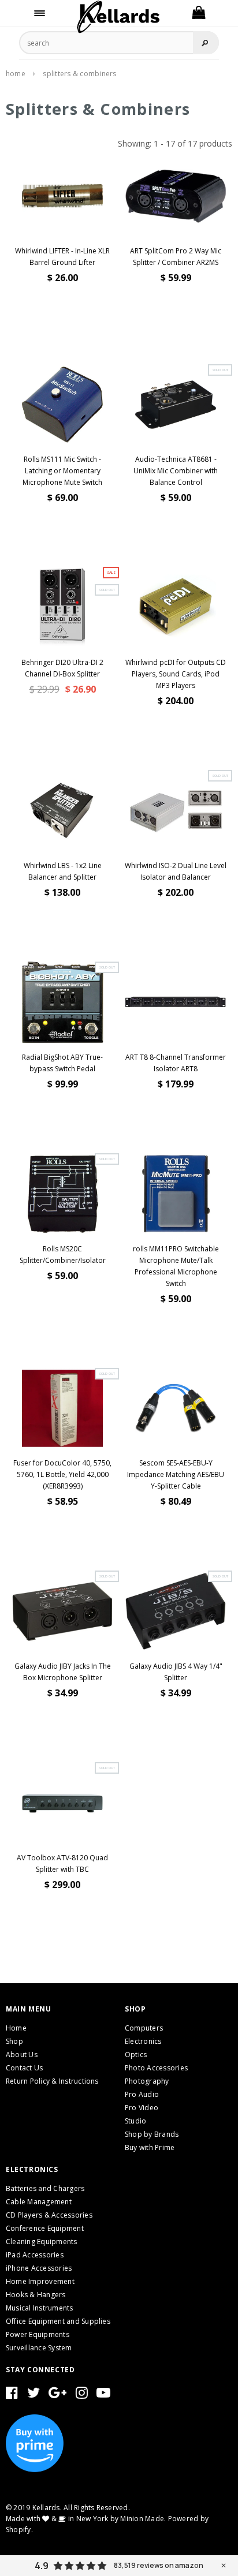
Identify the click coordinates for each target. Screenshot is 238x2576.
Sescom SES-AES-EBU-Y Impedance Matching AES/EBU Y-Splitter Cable (176, 1474)
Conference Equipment (45, 2228)
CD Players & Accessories (49, 2215)
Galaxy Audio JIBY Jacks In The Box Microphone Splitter (63, 1672)
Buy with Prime (150, 2147)
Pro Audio (142, 2094)
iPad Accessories (35, 2255)
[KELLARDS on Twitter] (34, 2395)
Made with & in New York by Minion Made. (86, 2519)
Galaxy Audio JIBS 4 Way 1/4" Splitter (176, 1672)
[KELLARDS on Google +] (57, 2395)
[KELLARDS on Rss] (103, 2395)
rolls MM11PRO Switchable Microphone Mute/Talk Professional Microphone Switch (176, 1266)
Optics (136, 2055)
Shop (14, 2041)
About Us (22, 2055)
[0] (198, 13)
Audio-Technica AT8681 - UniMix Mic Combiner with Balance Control (176, 471)
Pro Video (142, 2108)
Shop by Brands (152, 2134)
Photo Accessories (156, 2068)
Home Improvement (40, 2281)
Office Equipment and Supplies (58, 2321)
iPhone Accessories (39, 2268)
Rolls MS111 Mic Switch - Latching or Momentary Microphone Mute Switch (62, 471)
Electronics (143, 2041)
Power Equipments (38, 2334)
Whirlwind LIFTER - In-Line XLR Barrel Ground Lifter (62, 257)
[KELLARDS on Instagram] (82, 2395)
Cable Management (39, 2202)
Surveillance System (39, 2348)
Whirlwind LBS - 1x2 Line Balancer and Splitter (63, 871)
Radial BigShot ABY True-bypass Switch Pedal (62, 1063)
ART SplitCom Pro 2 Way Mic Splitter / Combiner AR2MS (176, 257)
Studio (135, 2121)
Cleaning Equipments (42, 2242)
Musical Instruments (40, 2308)
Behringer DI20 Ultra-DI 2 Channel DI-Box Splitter (62, 668)
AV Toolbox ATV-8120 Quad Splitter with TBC (62, 1863)
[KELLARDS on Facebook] (12, 2395)
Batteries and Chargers (45, 2188)
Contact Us (24, 2068)
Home (16, 74)
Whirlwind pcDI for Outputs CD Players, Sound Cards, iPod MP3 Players (176, 674)
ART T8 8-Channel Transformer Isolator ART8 (176, 1063)
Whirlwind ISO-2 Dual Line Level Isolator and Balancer (176, 871)
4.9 (42, 2566)
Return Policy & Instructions (52, 2081)
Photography (147, 2081)
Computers (144, 2028)
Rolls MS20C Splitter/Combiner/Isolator (63, 1255)
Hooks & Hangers (36, 2295)
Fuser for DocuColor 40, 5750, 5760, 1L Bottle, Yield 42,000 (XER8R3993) (62, 1474)
